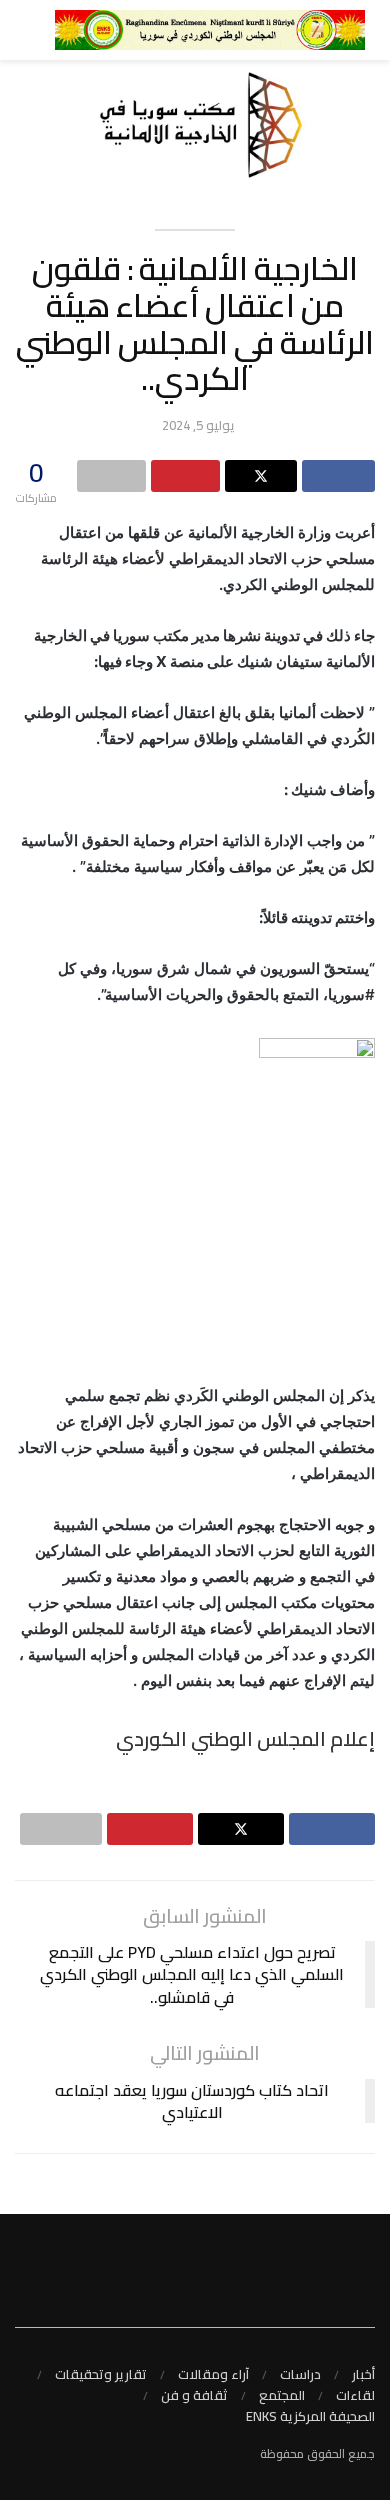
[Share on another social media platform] (111, 476)
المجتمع (282, 2395)
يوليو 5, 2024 (198, 425)
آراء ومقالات (213, 2374)
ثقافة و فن (194, 2395)
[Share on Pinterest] (185, 476)
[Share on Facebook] (338, 476)
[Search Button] (15, 30)
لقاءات (355, 2395)
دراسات (300, 2374)
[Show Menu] (46, 30)
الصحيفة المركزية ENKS (310, 2416)
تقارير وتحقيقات (101, 2374)
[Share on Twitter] (261, 476)
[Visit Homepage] (210, 30)
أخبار (363, 2374)
